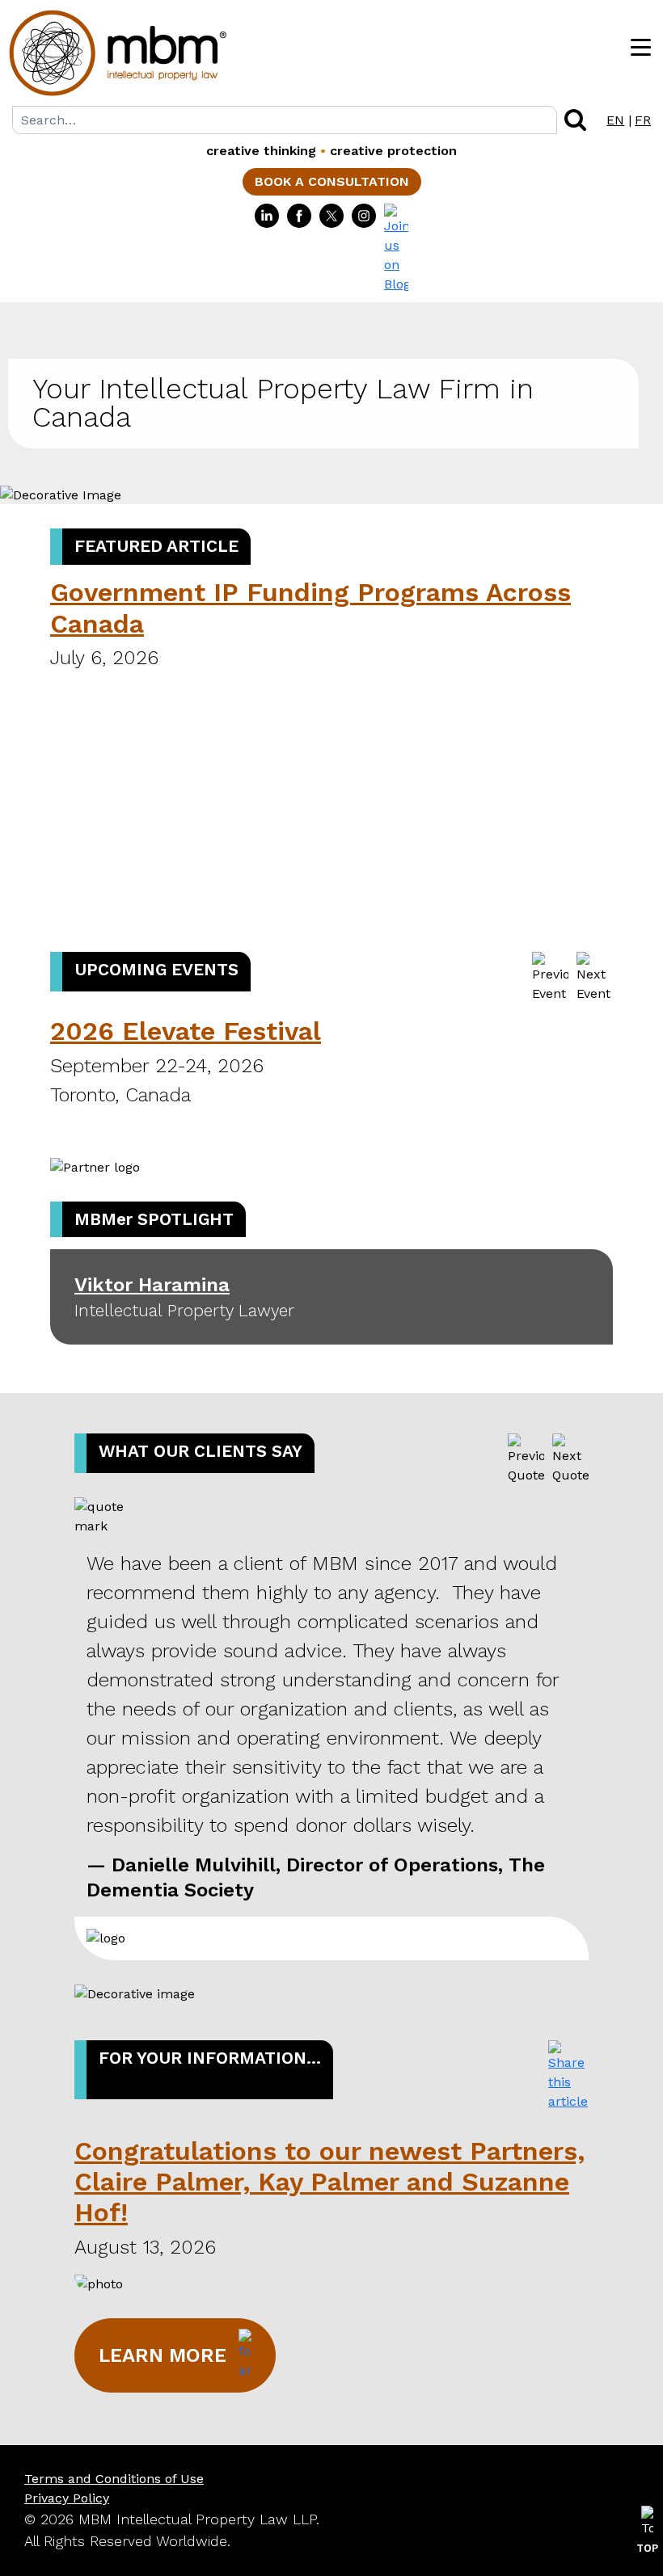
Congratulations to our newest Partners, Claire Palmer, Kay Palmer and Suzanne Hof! (329, 2182)
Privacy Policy (67, 2498)
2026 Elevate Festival (186, 1031)
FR (643, 120)
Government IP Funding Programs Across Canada (310, 608)
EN (615, 120)
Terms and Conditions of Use (114, 2479)
